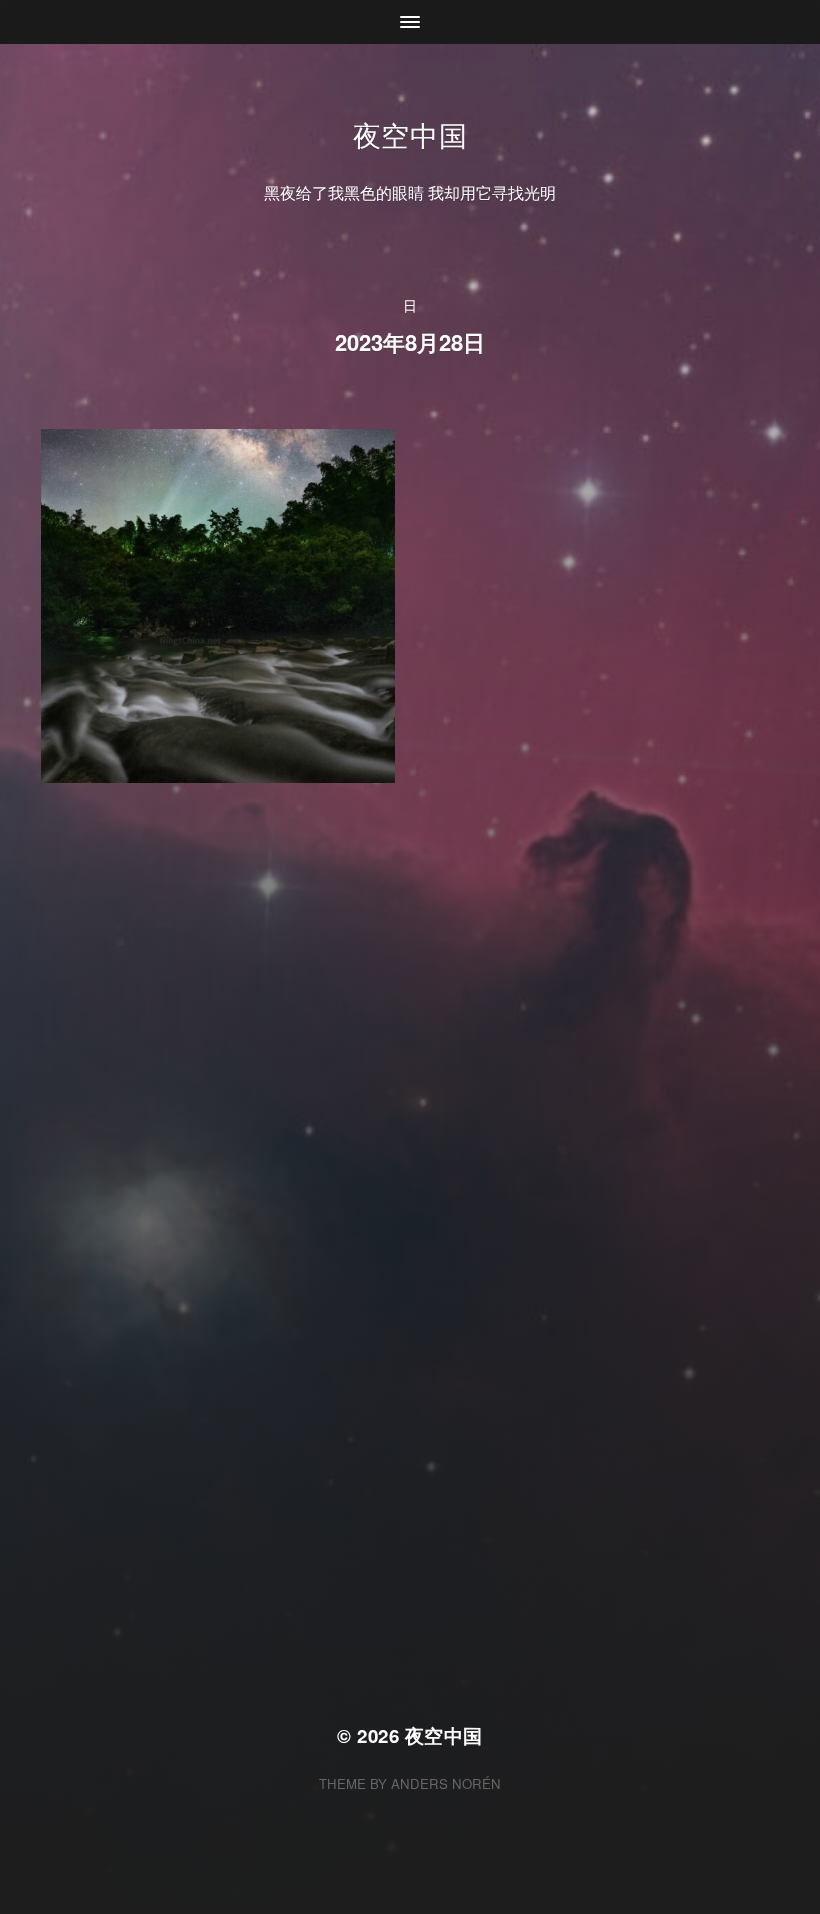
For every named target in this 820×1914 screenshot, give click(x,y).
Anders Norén (446, 1783)
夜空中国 (410, 134)
